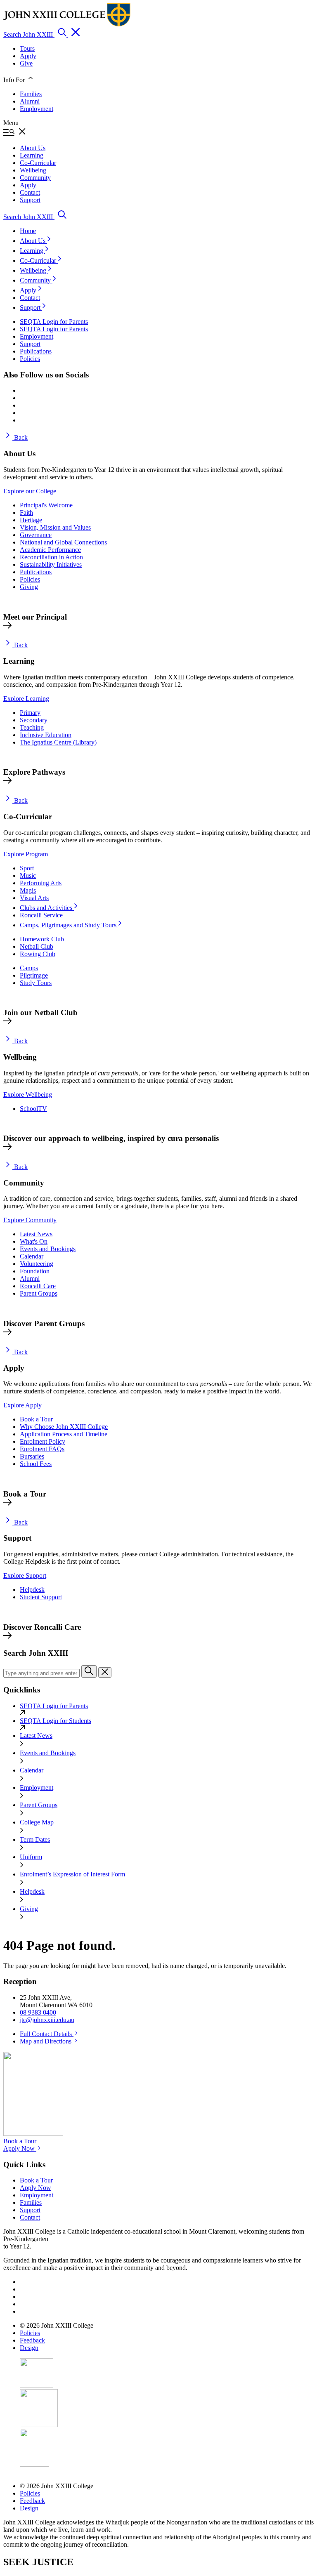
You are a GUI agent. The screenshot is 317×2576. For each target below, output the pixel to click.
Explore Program (26, 854)
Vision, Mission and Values (55, 527)
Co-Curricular (39, 260)
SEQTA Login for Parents (54, 1706)
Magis (28, 890)
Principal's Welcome (46, 505)
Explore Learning (26, 699)
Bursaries (32, 1456)
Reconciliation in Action (51, 557)
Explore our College (30, 491)
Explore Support (25, 1576)
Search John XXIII (29, 34)
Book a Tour (36, 1419)
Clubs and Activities (47, 908)
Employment (37, 109)
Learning (32, 251)
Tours (27, 48)
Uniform (31, 1857)
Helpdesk (32, 1590)
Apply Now (20, 2148)
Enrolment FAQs (42, 1449)
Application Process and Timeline (64, 1434)
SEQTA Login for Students (56, 1721)
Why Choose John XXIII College (64, 1427)
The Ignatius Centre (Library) (58, 742)
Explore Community (30, 1220)
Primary (30, 713)
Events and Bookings (48, 1249)
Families (31, 94)
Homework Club (42, 939)
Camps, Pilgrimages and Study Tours (69, 925)
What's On (34, 1241)
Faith (26, 513)
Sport (27, 868)
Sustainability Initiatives (51, 564)
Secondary (34, 720)
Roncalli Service (41, 915)
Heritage (31, 520)
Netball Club (37, 946)
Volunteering (37, 1264)
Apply (28, 56)
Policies (30, 579)
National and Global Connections (63, 542)
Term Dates (35, 1839)
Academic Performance (50, 550)
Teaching (32, 727)
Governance (36, 535)
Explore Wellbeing (28, 1095)
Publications (36, 572)
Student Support (41, 1597)
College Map (37, 1822)
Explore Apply (22, 1405)
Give (26, 63)
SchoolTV (33, 1109)
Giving (29, 587)
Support (31, 308)
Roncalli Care (38, 1286)
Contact (30, 298)
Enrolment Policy (43, 1441)
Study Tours (36, 983)
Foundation (35, 1271)
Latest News (36, 1234)
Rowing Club (38, 954)
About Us (33, 241)
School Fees (36, 1464)
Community (36, 280)
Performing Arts (41, 883)
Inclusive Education (46, 735)
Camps (29, 968)
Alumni (30, 101)
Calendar (32, 1256)
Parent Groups (39, 1293)
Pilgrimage (34, 975)
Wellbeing (34, 270)
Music (28, 876)
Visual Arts (34, 898)
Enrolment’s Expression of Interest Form (72, 1874)
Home (28, 231)
